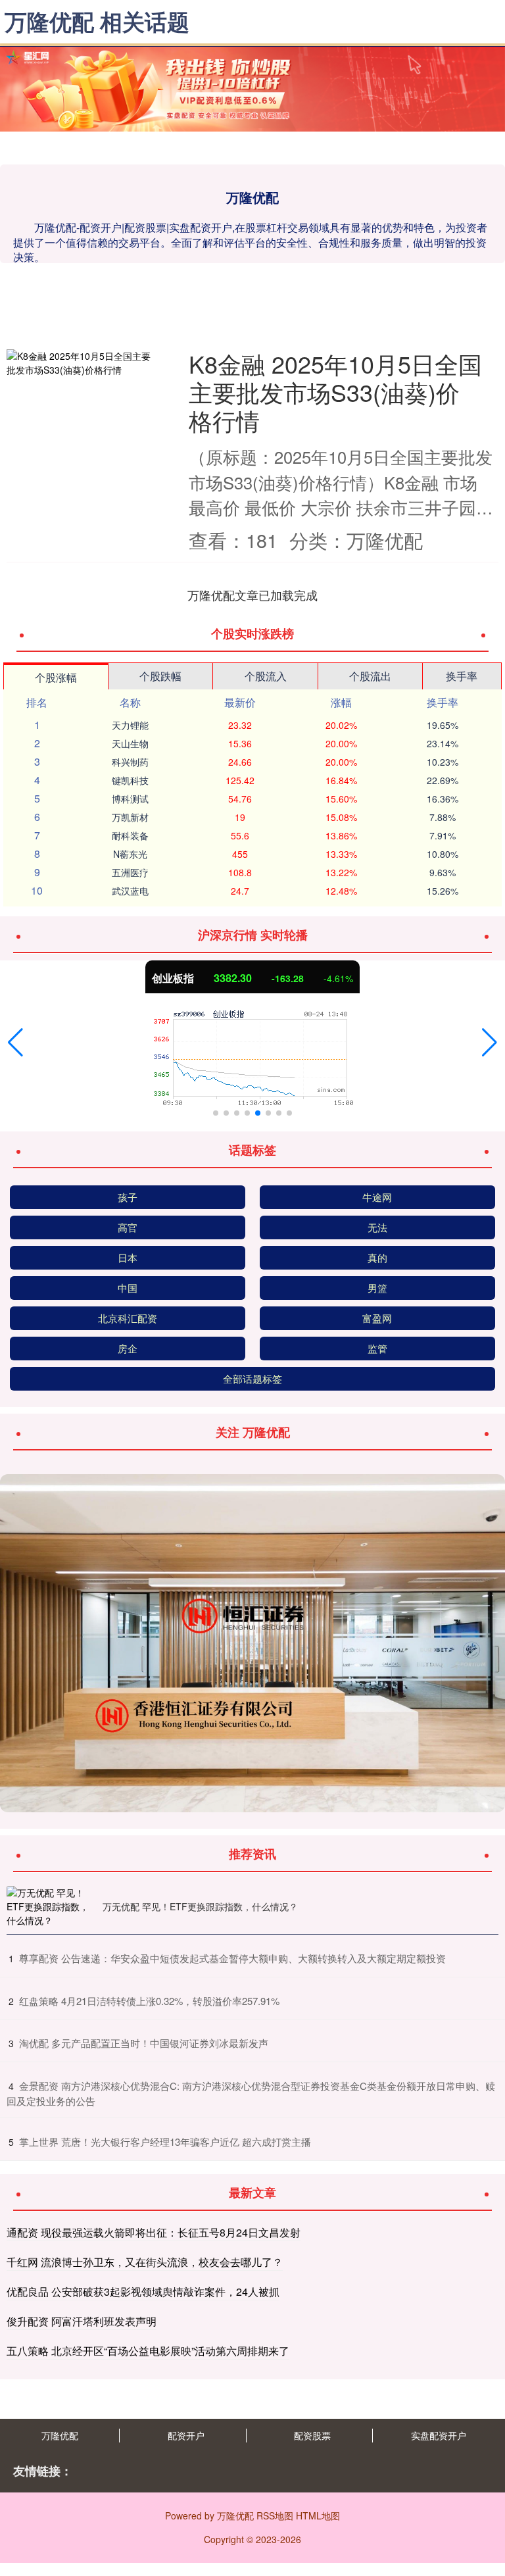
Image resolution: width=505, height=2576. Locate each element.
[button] (15, 1043)
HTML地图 (318, 2515)
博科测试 (130, 799)
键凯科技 (130, 780)
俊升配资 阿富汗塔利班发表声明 (82, 2321)
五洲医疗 (130, 872)
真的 (377, 1257)
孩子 (128, 1197)
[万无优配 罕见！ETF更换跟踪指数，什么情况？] (51, 1907)
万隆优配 (60, 2435)
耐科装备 (130, 835)
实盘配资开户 (439, 2435)
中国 (128, 1288)
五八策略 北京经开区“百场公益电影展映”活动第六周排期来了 (148, 2351)
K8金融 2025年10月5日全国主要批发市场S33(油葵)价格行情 (335, 392)
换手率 (462, 676)
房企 (128, 1348)
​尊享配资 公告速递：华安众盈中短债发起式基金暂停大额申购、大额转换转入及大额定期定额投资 (232, 1958)
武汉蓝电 (130, 891)
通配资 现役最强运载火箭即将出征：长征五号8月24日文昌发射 (154, 2232)
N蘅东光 (130, 854)
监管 (377, 1348)
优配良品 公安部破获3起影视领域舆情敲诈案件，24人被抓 (143, 2291)
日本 (128, 1257)
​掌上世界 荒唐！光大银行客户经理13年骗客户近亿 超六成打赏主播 (165, 2142)
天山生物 (130, 743)
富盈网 (377, 1318)
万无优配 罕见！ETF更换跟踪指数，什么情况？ (200, 1906)
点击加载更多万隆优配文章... (253, 595)
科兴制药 (130, 762)
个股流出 (370, 676)
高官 (128, 1227)
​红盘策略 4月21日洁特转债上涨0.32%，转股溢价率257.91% (149, 2001)
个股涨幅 (56, 677)
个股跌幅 (160, 676)
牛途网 (377, 1197)
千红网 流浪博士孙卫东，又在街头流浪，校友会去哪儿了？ (145, 2262)
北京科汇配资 (128, 1318)
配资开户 (186, 2435)
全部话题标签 (252, 1378)
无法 (377, 1227)
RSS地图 (275, 2515)
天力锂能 (130, 725)
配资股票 (312, 2435)
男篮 (377, 1288)
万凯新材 (130, 817)
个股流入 (266, 676)
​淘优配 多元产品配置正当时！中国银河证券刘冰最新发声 (144, 2043)
